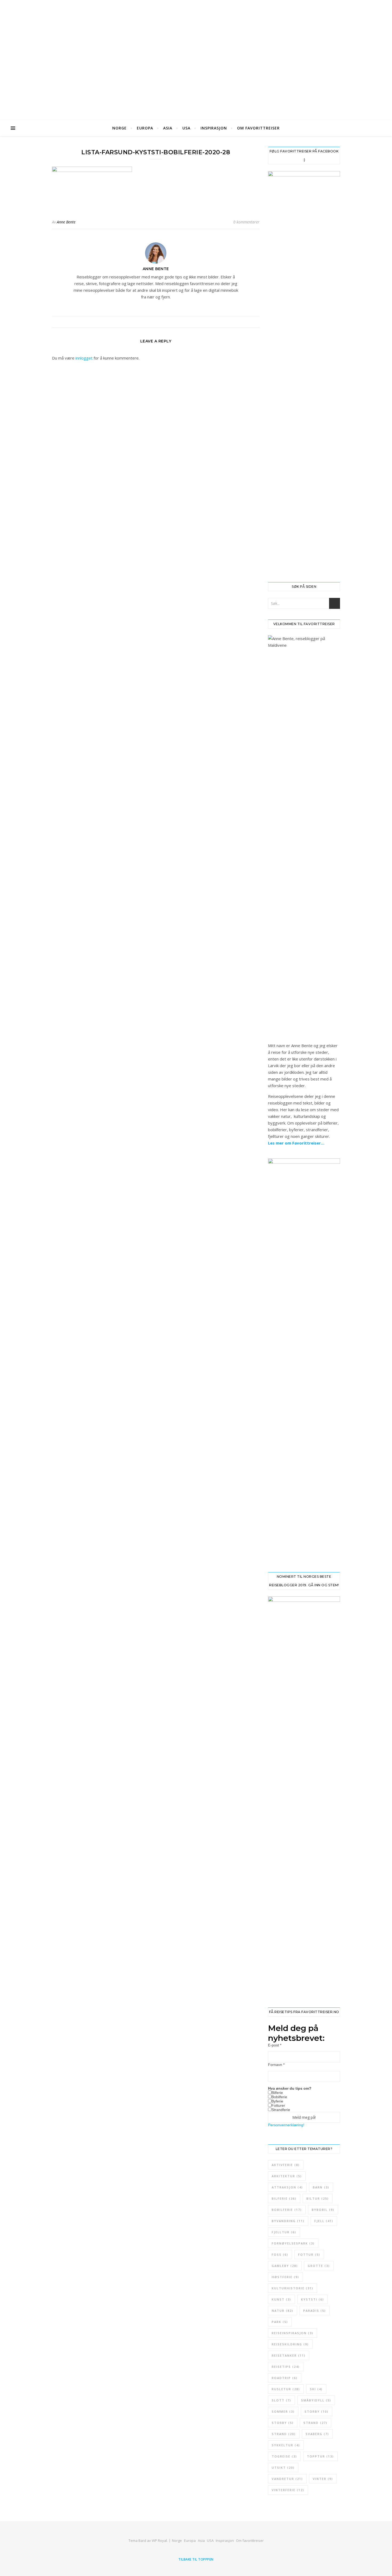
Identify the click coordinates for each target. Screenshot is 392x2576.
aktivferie (286, 2165)
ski (316, 2389)
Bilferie (277, 2093)
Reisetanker (289, 2355)
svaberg (317, 2434)
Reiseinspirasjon (293, 2333)
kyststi (313, 2299)
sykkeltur (286, 2445)
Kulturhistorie (293, 2288)
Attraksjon (287, 2187)
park (280, 2322)
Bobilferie (279, 2097)
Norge (119, 128)
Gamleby (285, 2266)
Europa (145, 128)
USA (186, 128)
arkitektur (287, 2176)
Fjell (324, 2221)
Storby (317, 2411)
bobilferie (287, 2210)
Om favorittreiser (258, 128)
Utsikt (283, 2467)
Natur (283, 2311)
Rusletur (286, 2389)
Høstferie (285, 2277)
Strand (315, 2423)
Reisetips (286, 2367)
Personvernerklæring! (286, 2125)
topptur (320, 2456)
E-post (275, 2045)
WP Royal (159, 2541)
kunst (281, 2299)
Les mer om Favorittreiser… (296, 1143)
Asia (168, 128)
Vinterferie (288, 2490)
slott (281, 2400)
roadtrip (285, 2378)
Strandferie (281, 2110)
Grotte (319, 2266)
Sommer (283, 2411)
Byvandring (288, 2221)
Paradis (315, 2311)
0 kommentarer (246, 222)
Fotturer (278, 2105)
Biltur (318, 2198)
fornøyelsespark (293, 2243)
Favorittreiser (196, 50)
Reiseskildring (290, 2344)
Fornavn (276, 2065)
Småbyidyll (316, 2400)
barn (321, 2187)
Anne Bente (66, 222)
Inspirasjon (214, 128)
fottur (309, 2255)
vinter (323, 2479)
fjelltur (284, 2232)
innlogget (84, 358)
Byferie (277, 2101)
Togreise (284, 2456)
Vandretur (287, 2479)
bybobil (323, 2210)
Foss (280, 2255)
